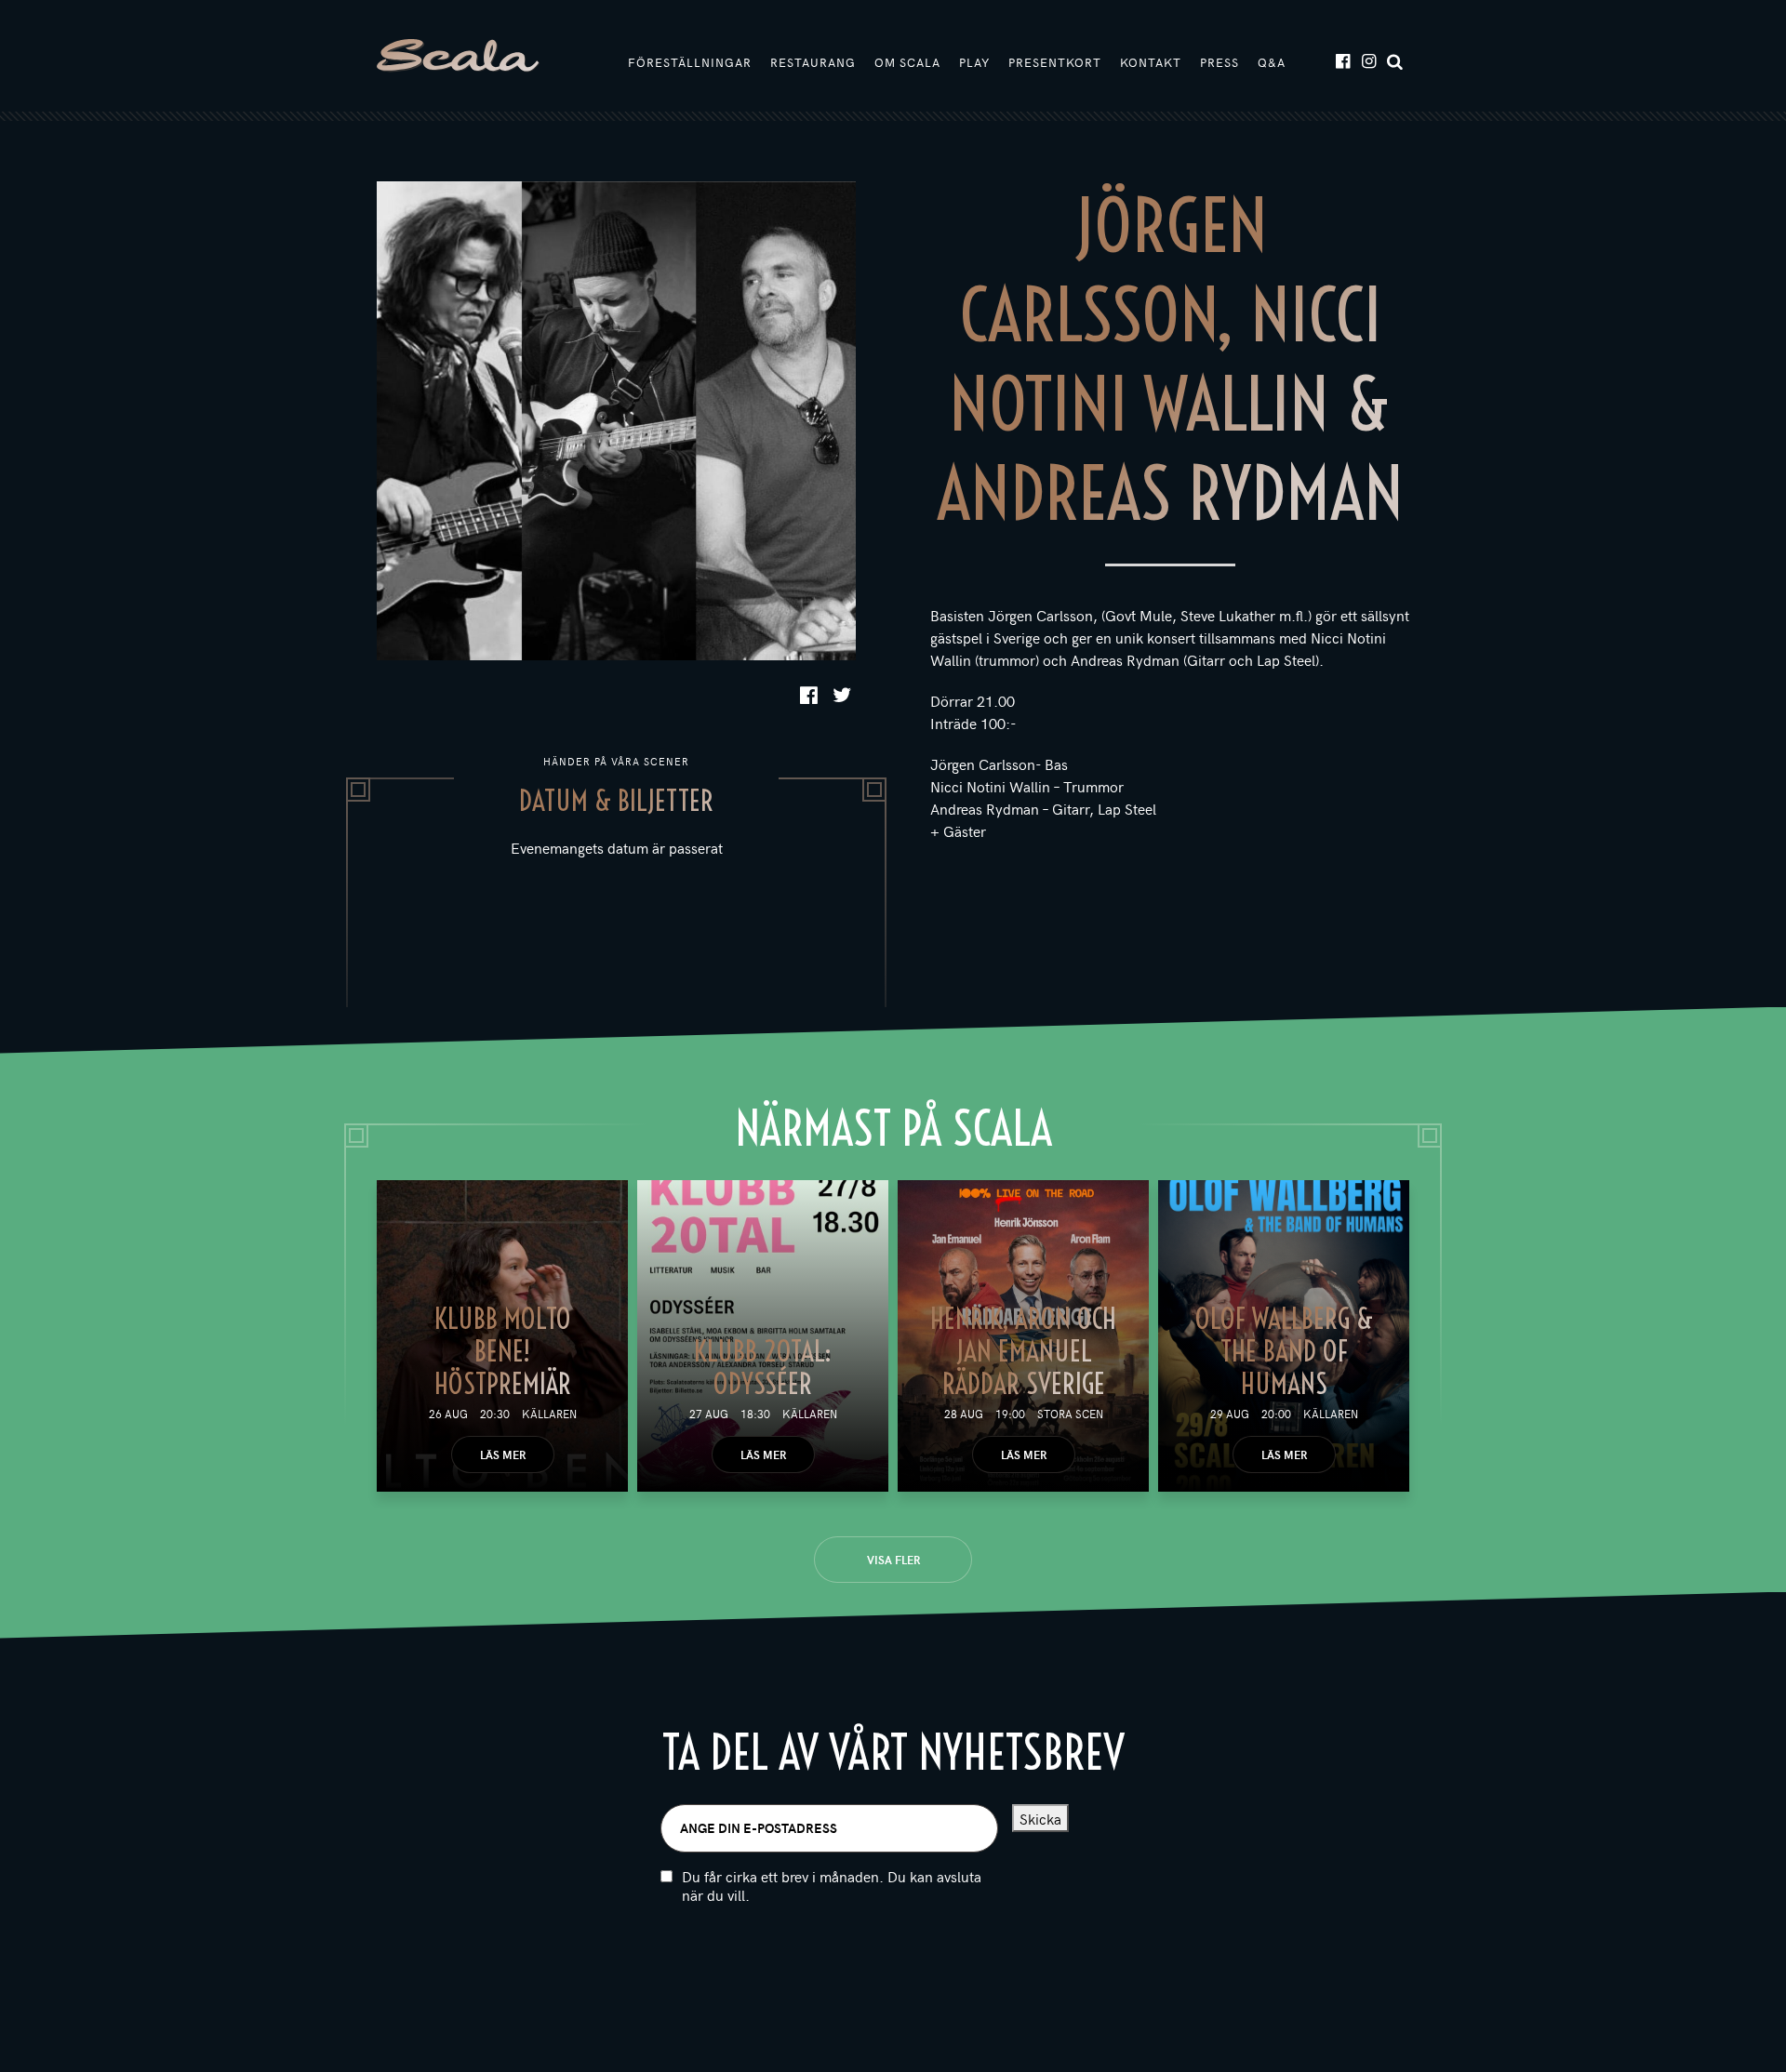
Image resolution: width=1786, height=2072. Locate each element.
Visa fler (893, 1560)
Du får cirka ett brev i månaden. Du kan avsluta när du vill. (832, 1886)
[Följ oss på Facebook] (1342, 60)
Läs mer (503, 1454)
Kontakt (1151, 62)
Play (974, 62)
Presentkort (1055, 62)
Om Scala (907, 62)
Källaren (549, 1414)
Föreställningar (690, 62)
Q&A (1272, 62)
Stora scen (1070, 1414)
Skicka (1040, 1818)
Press (1220, 62)
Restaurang (813, 62)
